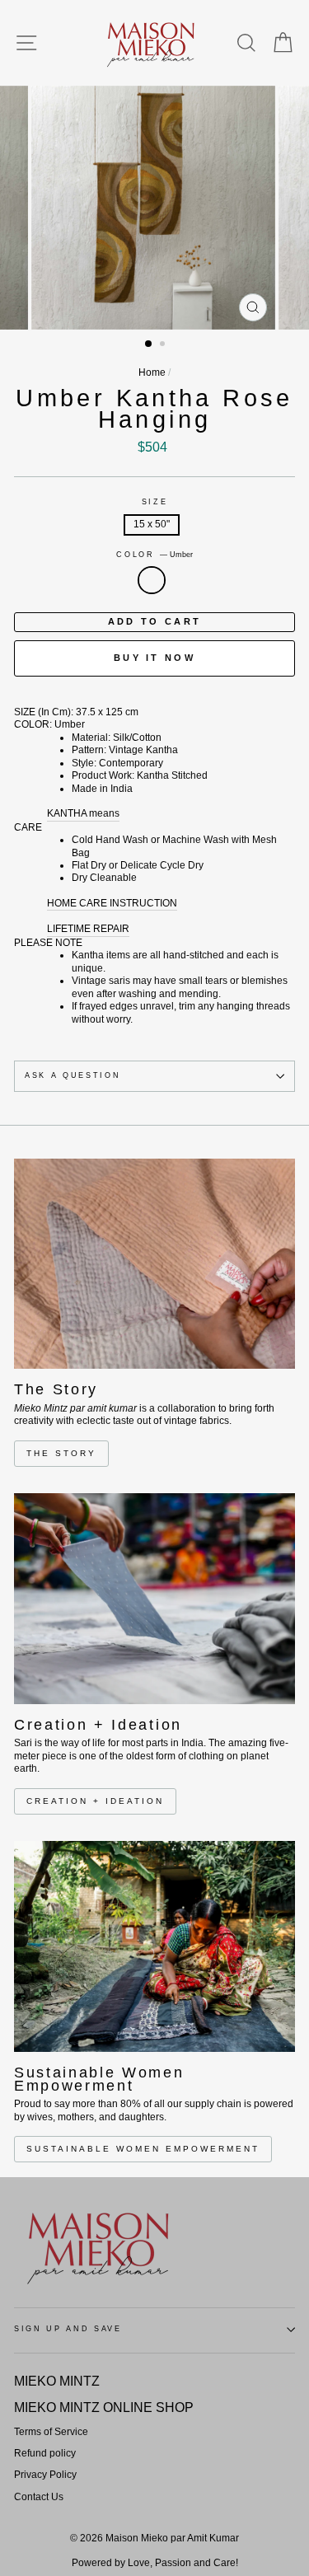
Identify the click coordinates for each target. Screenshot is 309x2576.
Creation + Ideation (95, 1801)
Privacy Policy (45, 2475)
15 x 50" (152, 524)
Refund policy (45, 2453)
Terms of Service (51, 2432)
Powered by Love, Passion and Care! (155, 2563)
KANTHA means (83, 813)
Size (155, 502)
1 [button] (149, 344)
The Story (61, 1453)
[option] (155, 208)
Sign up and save (68, 2329)
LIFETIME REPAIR (88, 929)
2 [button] (164, 345)
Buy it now (154, 658)
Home (152, 372)
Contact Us (39, 2497)
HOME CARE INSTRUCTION (112, 903)
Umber (152, 580)
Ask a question (73, 1075)
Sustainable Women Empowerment (143, 2149)
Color (154, 555)
